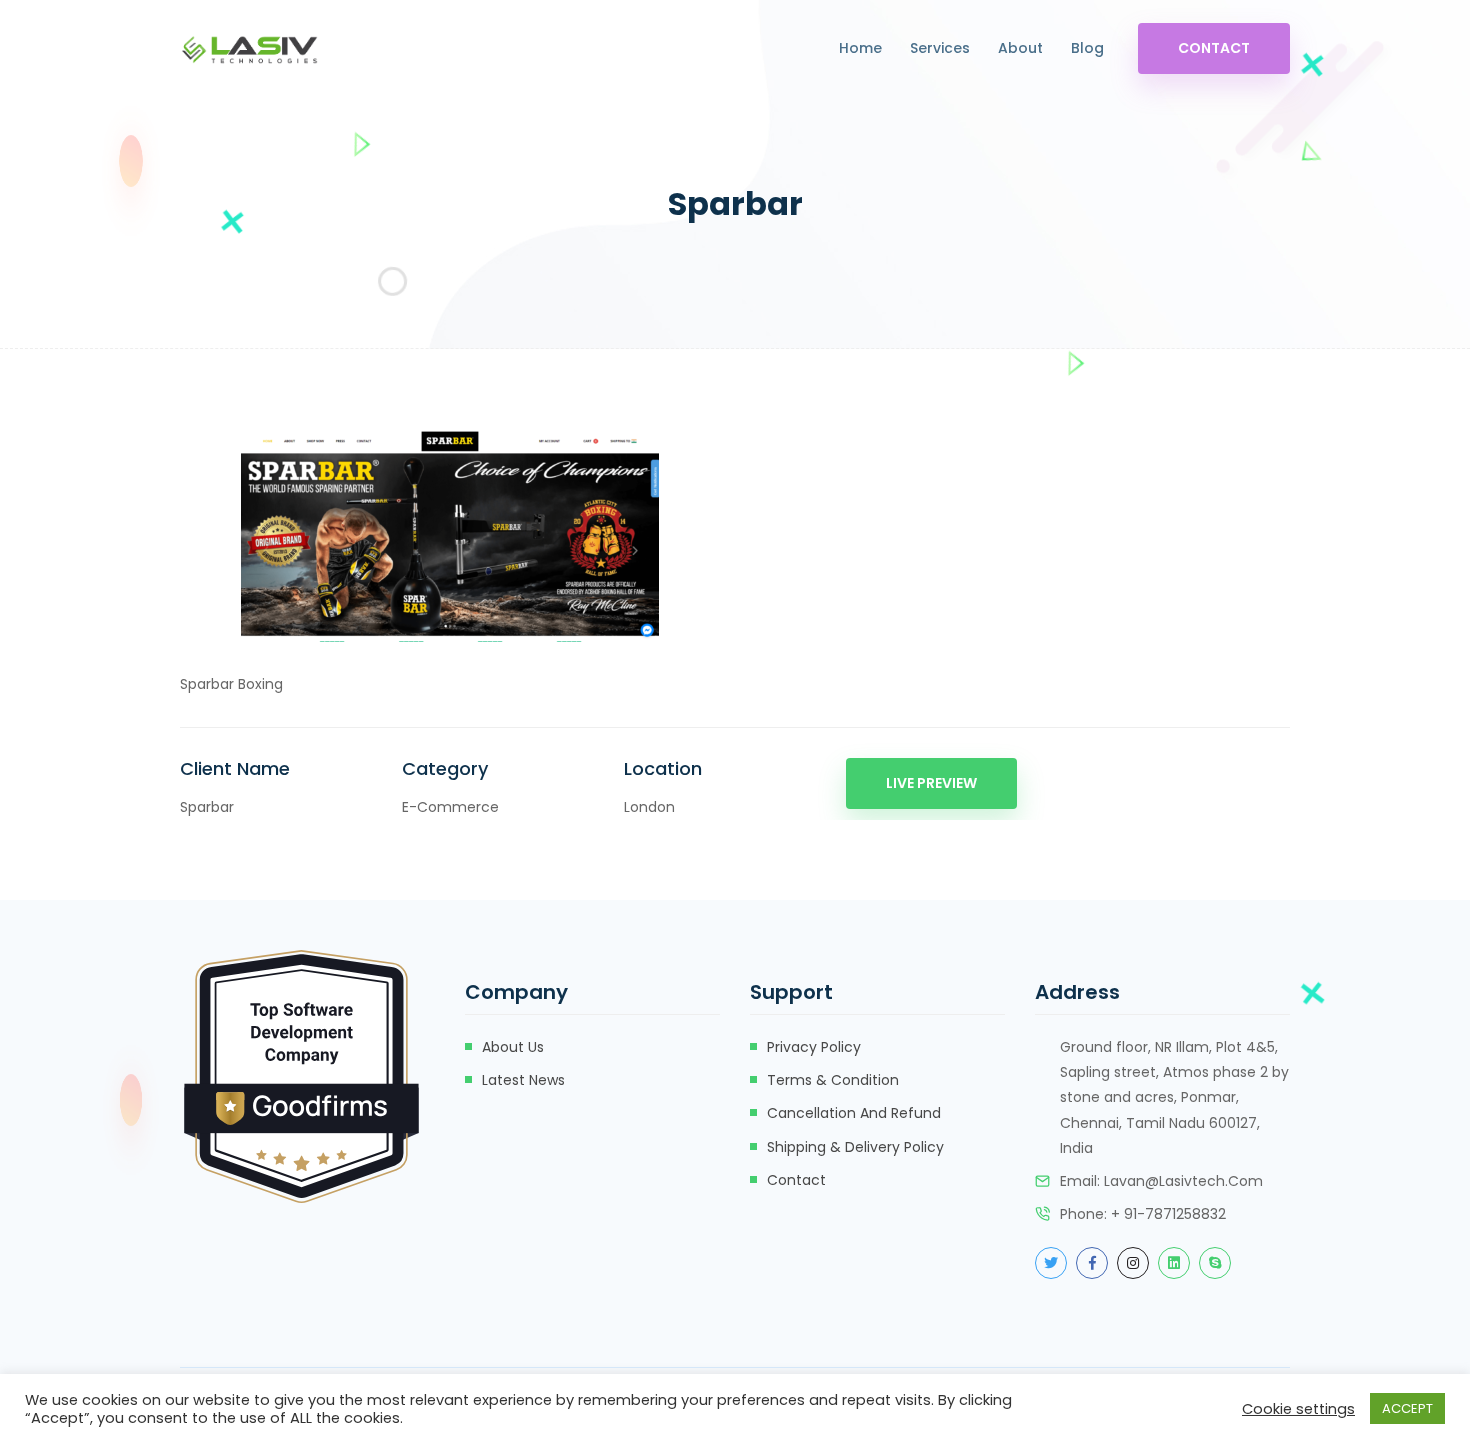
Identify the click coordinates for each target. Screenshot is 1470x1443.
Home (860, 48)
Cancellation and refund (854, 1113)
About (1020, 48)
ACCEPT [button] (1407, 1408)
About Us (513, 1047)
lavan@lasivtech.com (1183, 1181)
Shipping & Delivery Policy (855, 1147)
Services (940, 48)
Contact (1214, 48)
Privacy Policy (814, 1047)
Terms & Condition (833, 1080)
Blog (1087, 48)
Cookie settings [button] (1298, 1409)
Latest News (523, 1080)
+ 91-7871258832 (1168, 1214)
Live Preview (931, 783)
